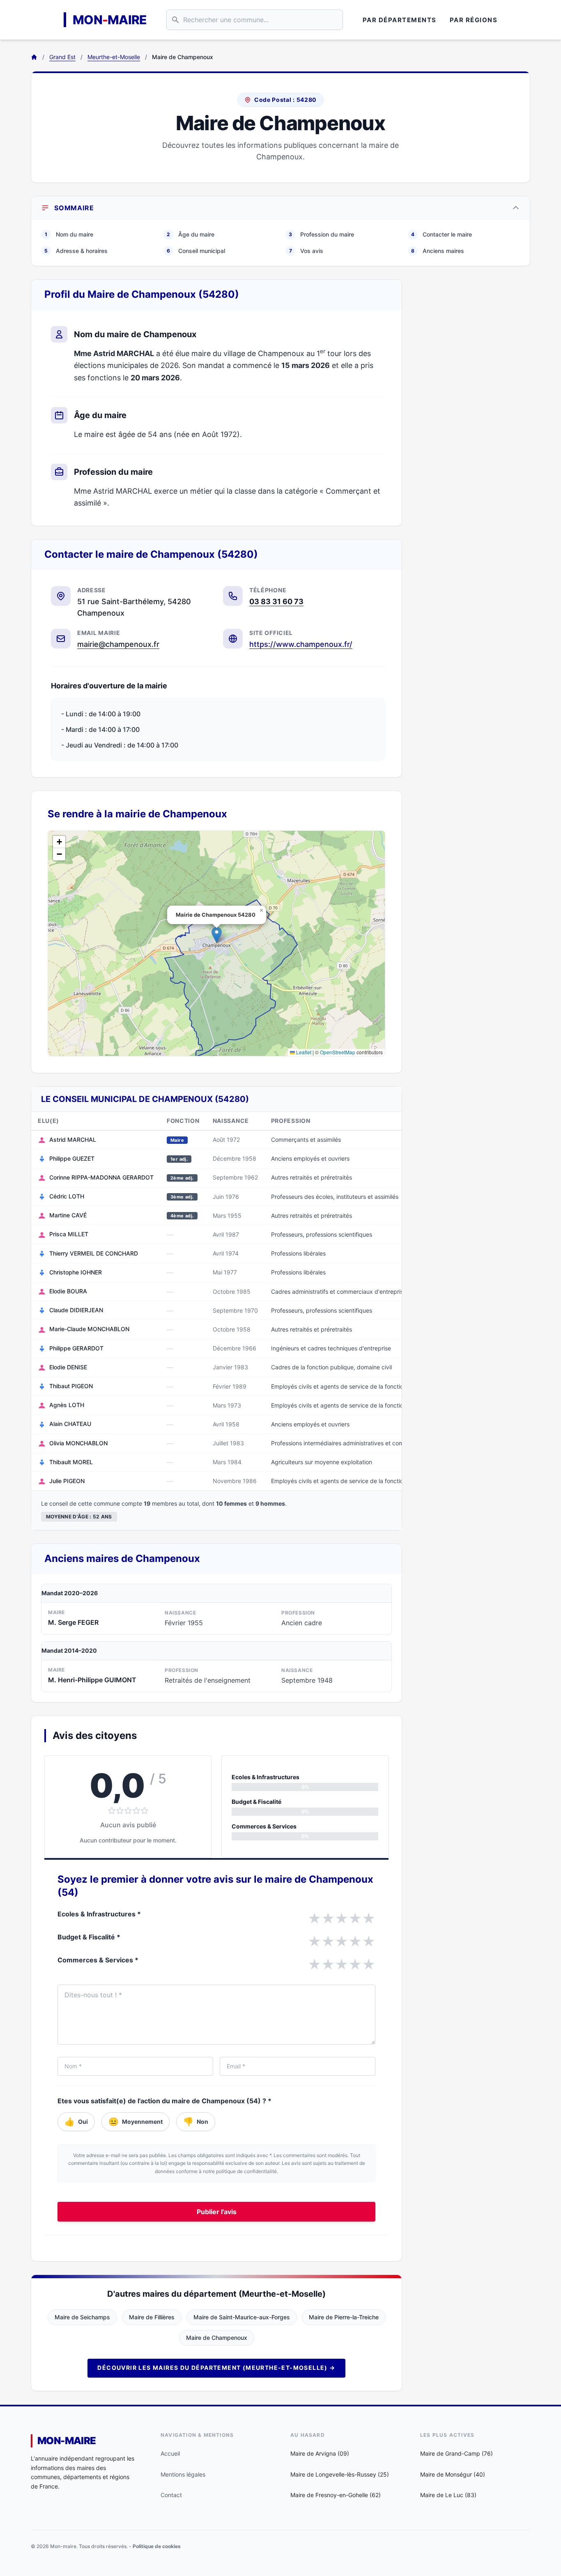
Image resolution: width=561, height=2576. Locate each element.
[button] (217, 935)
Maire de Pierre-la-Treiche (344, 2317)
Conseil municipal (196, 251)
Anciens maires (438, 251)
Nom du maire (69, 234)
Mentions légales (183, 2474)
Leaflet (303, 1052)
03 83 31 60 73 (276, 601)
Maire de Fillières (152, 2317)
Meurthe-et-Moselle (114, 57)
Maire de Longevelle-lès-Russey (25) (340, 2474)
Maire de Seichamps (82, 2317)
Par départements (400, 20)
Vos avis (306, 251)
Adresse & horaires (76, 251)
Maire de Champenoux (217, 2338)
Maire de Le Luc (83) (448, 2495)
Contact (171, 2495)
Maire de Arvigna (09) (320, 2453)
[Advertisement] (473, 402)
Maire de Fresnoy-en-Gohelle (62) (336, 2495)
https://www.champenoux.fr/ (301, 644)
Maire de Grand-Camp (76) (456, 2453)
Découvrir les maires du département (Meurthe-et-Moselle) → (216, 2368)
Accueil (170, 2453)
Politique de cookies (157, 2546)
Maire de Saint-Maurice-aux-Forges (242, 2317)
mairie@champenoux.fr (118, 644)
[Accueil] (34, 57)
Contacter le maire (441, 234)
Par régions (474, 20)
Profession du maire (321, 234)
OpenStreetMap (338, 1052)
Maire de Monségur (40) (453, 2474)
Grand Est (62, 57)
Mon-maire (67, 2441)
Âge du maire (191, 234)
